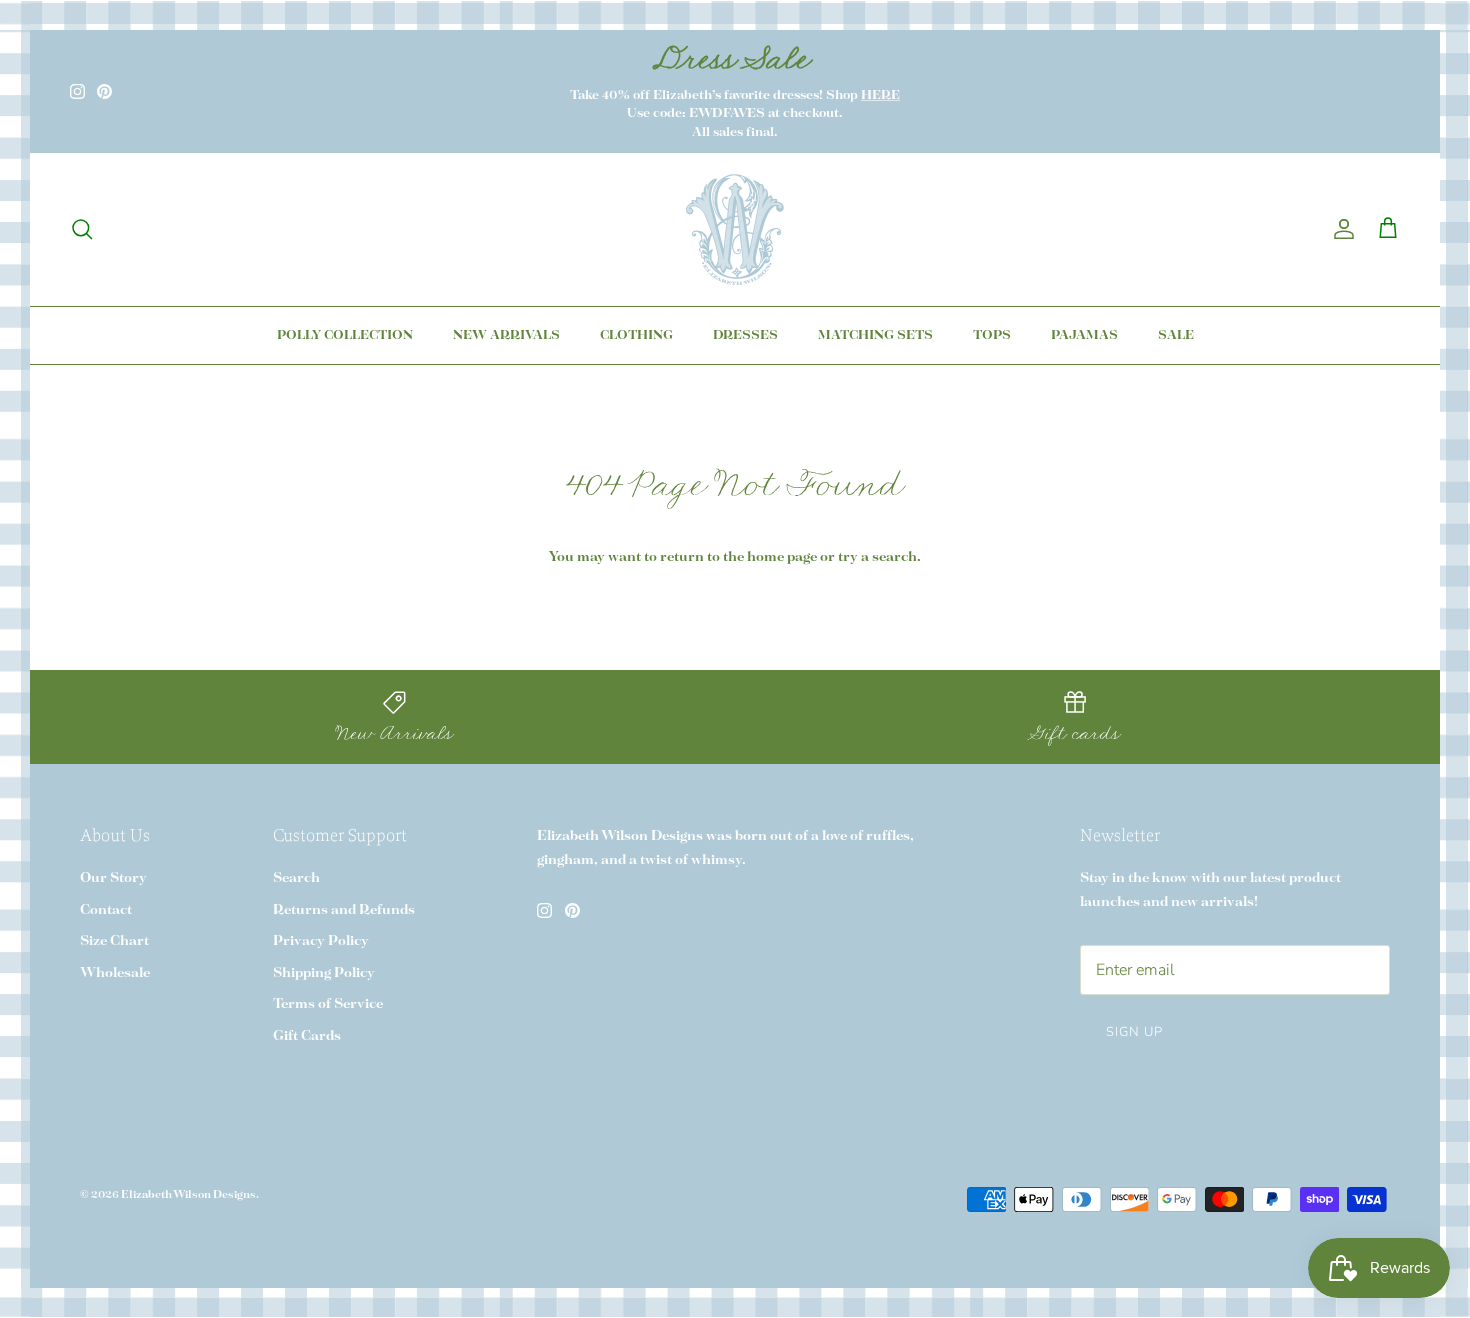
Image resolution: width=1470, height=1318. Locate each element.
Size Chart (114, 941)
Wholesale (115, 973)
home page (782, 557)
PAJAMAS (1084, 335)
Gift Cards (307, 1036)
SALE (1176, 335)
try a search (877, 557)
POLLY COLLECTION (345, 335)
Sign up (1134, 1032)
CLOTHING (636, 335)
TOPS (992, 335)
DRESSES (745, 335)
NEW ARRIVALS (506, 335)
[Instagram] (77, 91)
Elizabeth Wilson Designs (188, 1195)
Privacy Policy (321, 941)
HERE (880, 95)
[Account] (1340, 229)
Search (296, 878)
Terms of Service (328, 1004)
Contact (106, 910)
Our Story (113, 878)
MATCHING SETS (875, 335)
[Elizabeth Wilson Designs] (735, 229)
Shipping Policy (324, 973)
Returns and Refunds (344, 910)
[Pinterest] (104, 91)
